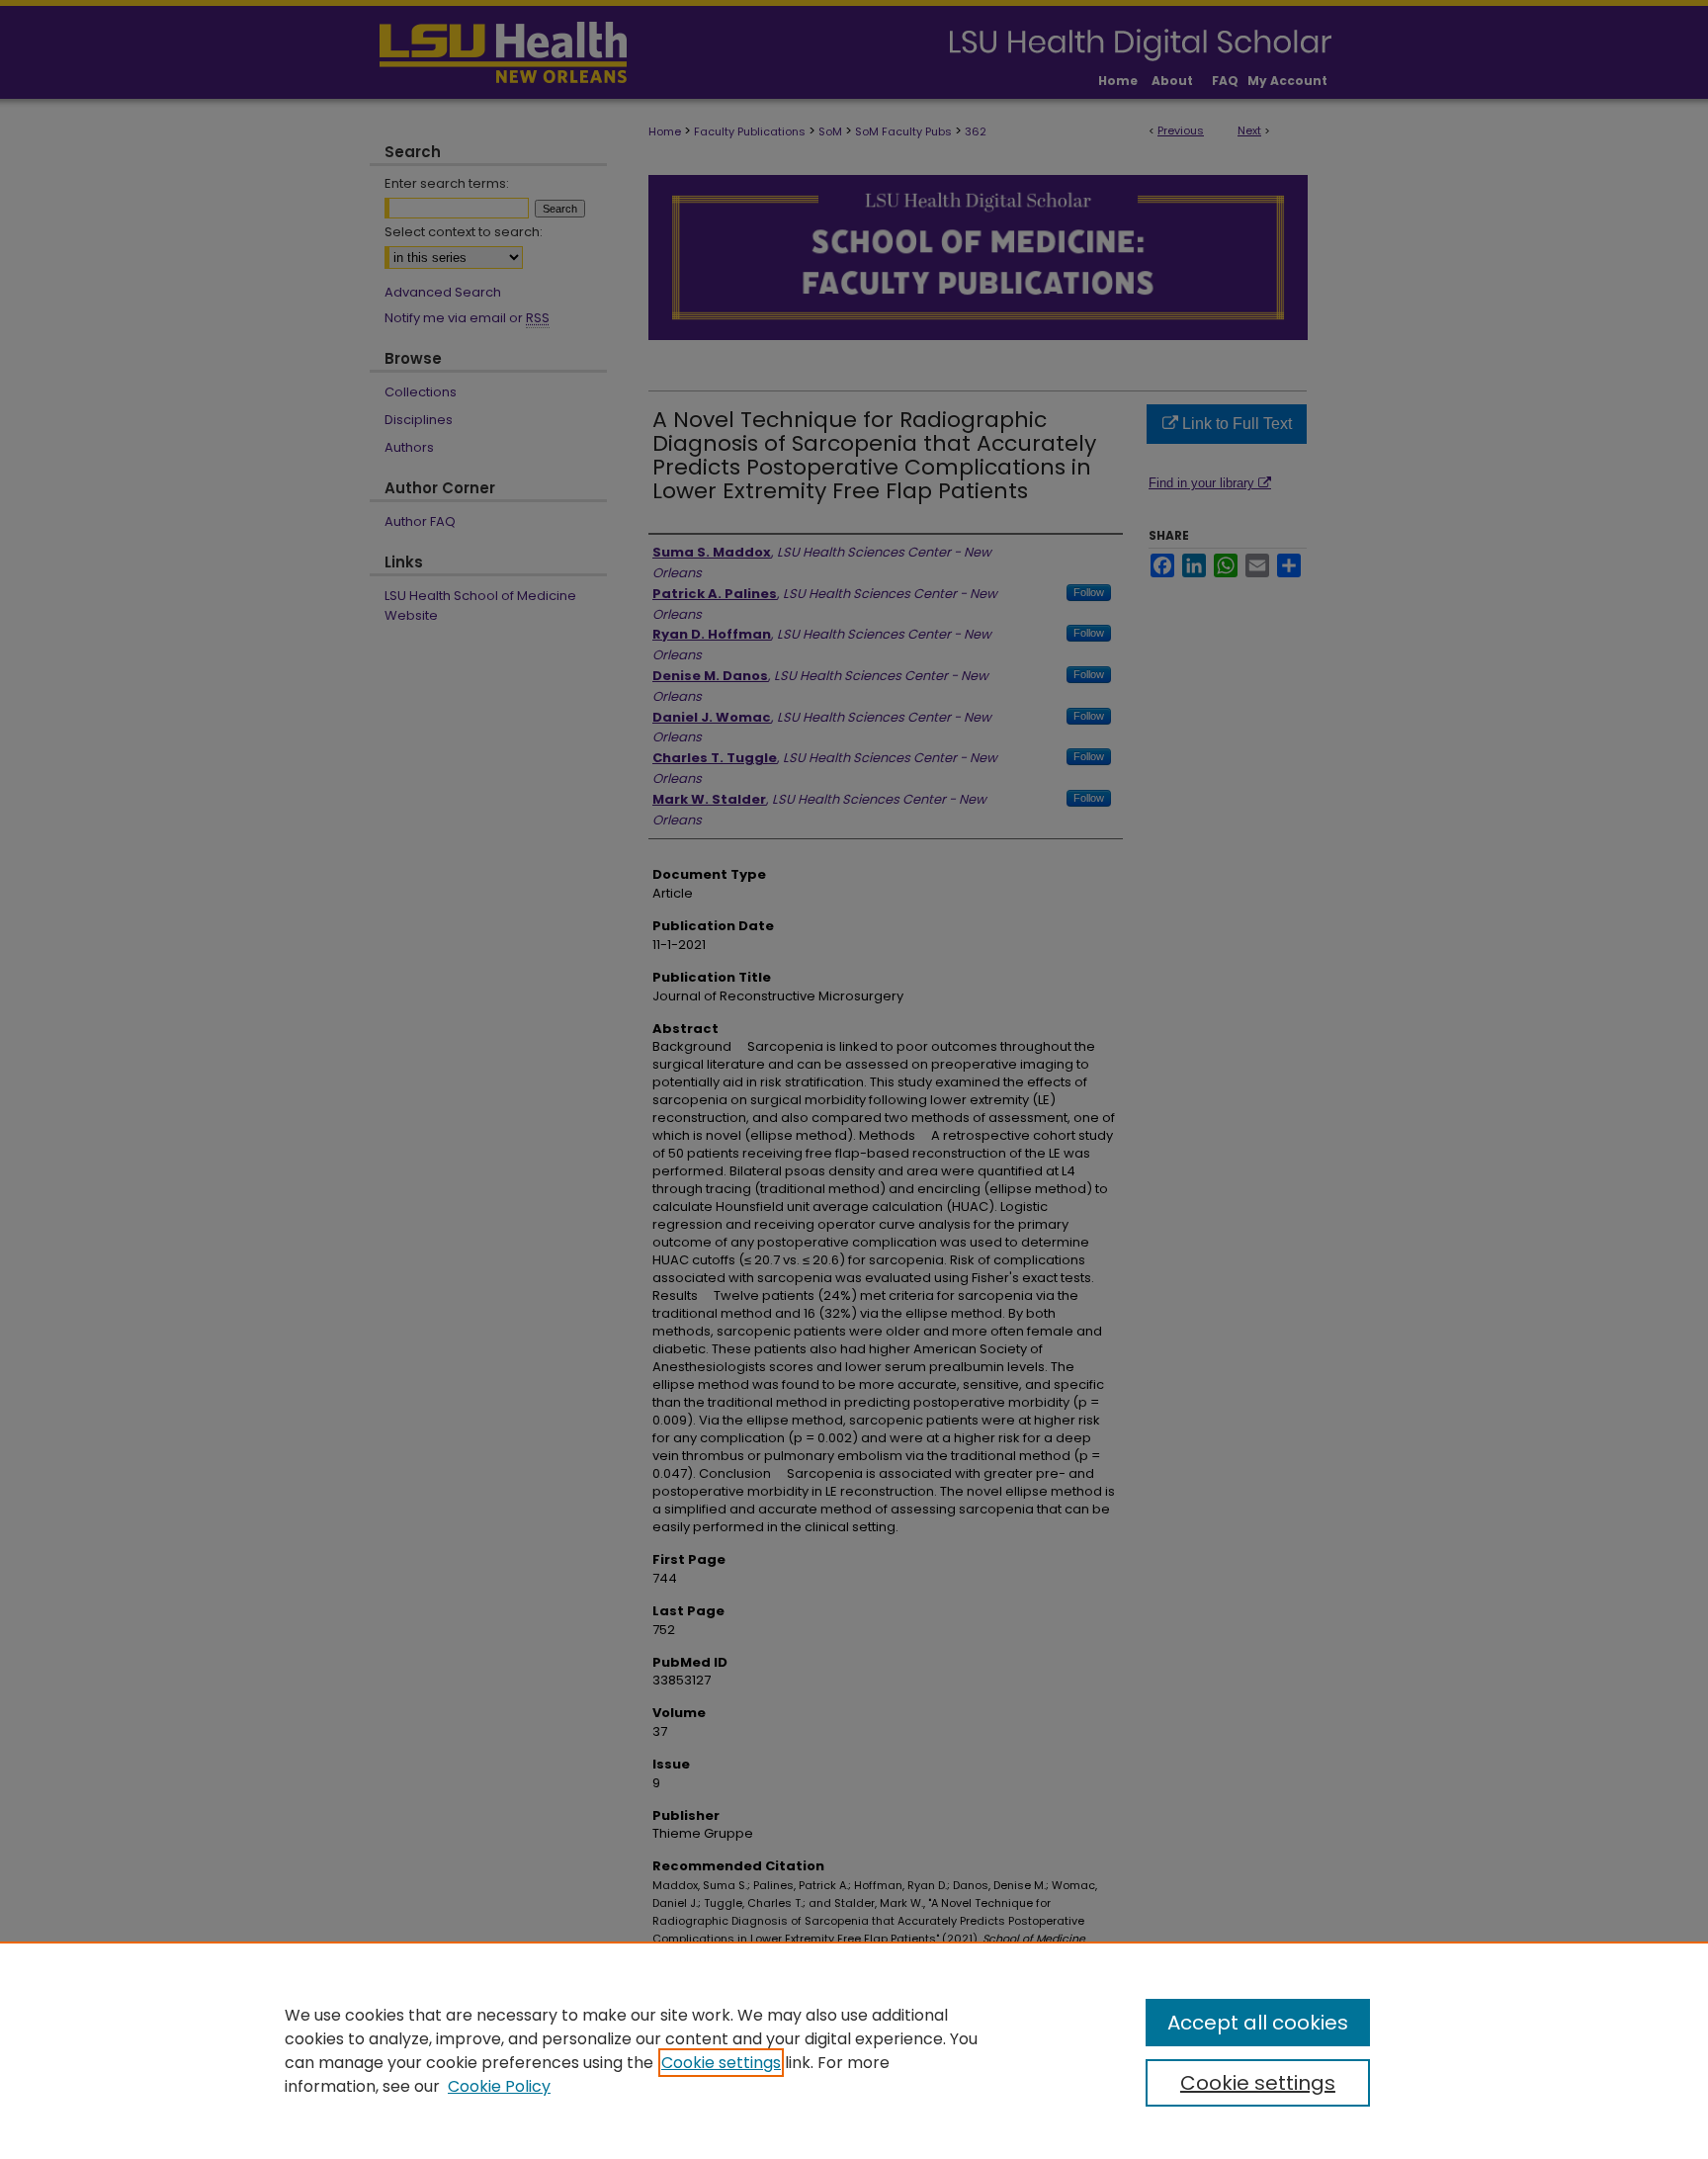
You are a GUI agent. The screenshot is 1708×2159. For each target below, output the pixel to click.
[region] (854, 2050)
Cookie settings (721, 2063)
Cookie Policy (499, 2086)
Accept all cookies (1258, 2023)
